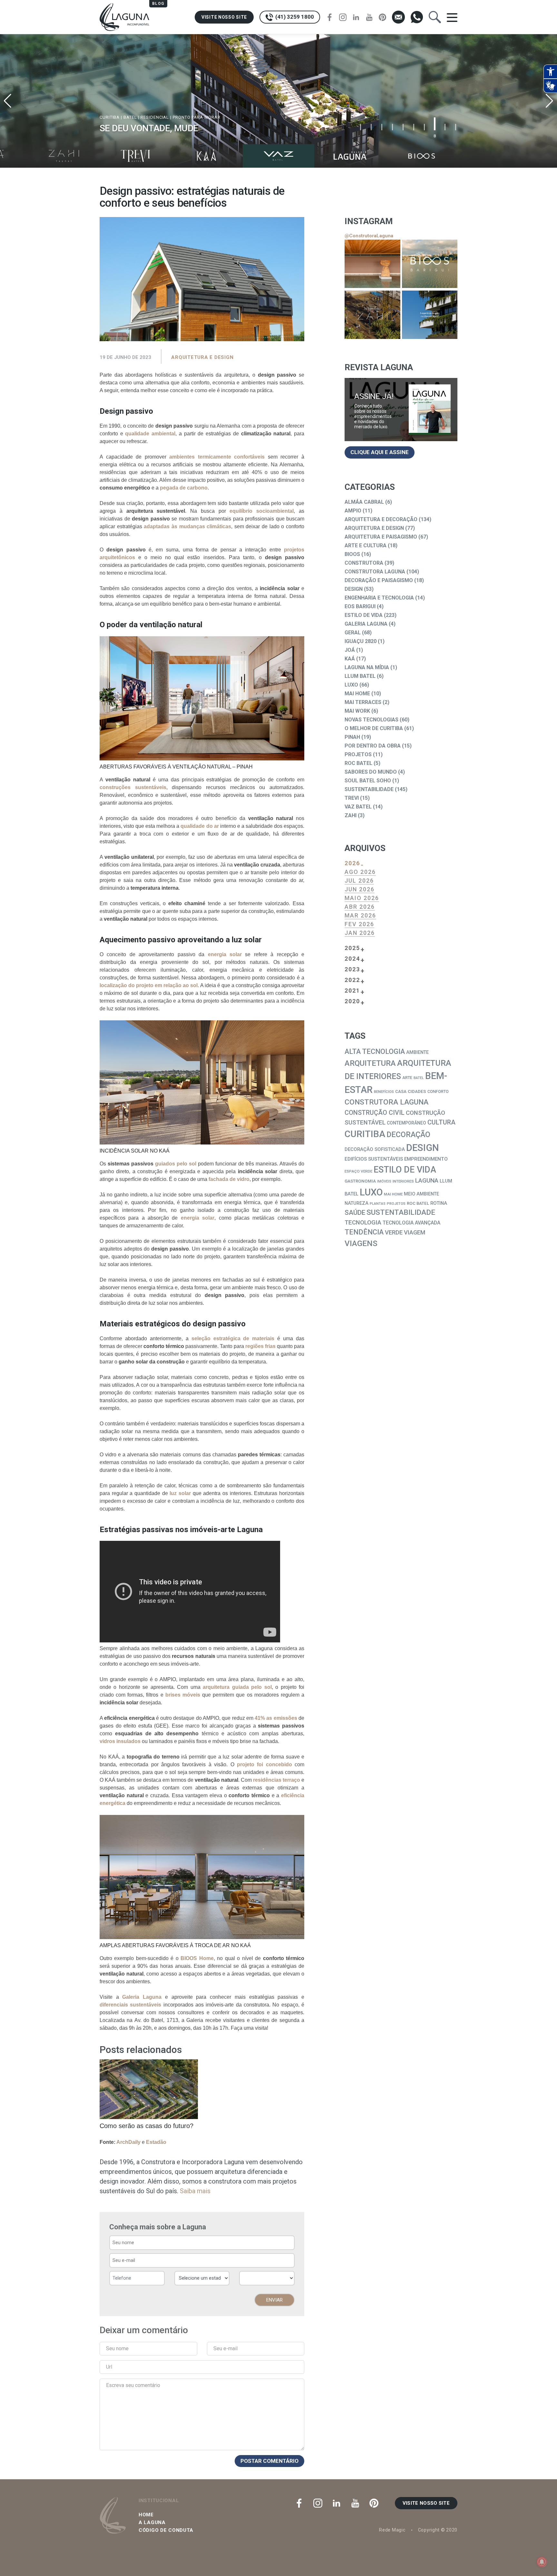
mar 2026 (360, 915)
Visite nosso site (224, 17)
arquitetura (370, 1063)
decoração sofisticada (375, 1149)
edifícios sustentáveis (374, 1159)
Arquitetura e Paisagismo (381, 537)
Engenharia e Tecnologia (379, 598)
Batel (419, 1078)
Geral (353, 633)
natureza (357, 1203)
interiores (403, 1181)
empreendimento (426, 1159)
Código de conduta (166, 2530)
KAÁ (350, 659)
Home (146, 2515)
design (423, 1148)
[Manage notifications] (542, 2562)
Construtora (364, 563)
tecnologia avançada (411, 1223)
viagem (415, 1233)
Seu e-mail (225, 2348)
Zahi (351, 815)
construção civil (375, 1113)
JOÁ (350, 650)
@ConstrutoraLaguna (369, 236)
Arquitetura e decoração (381, 519)
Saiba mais (195, 2191)
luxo (371, 1192)
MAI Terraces (363, 702)
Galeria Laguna (366, 624)
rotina (439, 1203)
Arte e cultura (366, 545)
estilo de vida (405, 1170)
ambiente (417, 1052)
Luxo (351, 685)
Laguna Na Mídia (367, 667)
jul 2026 (359, 881)
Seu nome (117, 2348)
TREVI (352, 798)
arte (407, 1078)
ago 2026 (360, 872)
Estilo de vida (364, 615)
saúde (355, 1213)
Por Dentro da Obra (373, 746)
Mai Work (357, 711)
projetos (396, 1204)
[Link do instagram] (372, 264)
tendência (364, 1232)
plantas (378, 1204)
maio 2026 (362, 898)
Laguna (427, 1180)
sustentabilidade (401, 1212)
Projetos (358, 754)
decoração (408, 1135)
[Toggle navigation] (452, 17)
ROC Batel (358, 763)
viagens (361, 1243)
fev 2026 (359, 924)
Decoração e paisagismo (379, 580)
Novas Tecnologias (371, 720)
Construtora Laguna (375, 572)
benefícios (384, 1092)
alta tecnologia (375, 1051)
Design (354, 589)
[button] (549, 101)
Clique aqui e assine (380, 452)
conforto (438, 1091)
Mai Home (357, 694)
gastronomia (360, 1181)
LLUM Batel (360, 676)
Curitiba (365, 1134)
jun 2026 (360, 889)
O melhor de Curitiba (374, 728)
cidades (417, 1091)
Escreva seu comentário (133, 2385)
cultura (441, 1122)
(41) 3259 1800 (294, 17)
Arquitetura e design (202, 357)
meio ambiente (421, 1194)
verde (394, 1233)
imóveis (384, 1181)
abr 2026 (360, 907)
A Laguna (152, 2522)
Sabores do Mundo (371, 772)
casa (401, 1091)
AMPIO (353, 511)
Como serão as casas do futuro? (147, 2126)
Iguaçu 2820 (361, 641)
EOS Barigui (360, 606)
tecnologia (363, 1223)
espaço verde (358, 1171)
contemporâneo (406, 1123)
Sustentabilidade (369, 789)
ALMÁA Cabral (364, 502)
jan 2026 (360, 933)
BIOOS (352, 554)
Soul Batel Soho (368, 781)
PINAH (352, 737)
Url (109, 2367)
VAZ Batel (358, 807)
